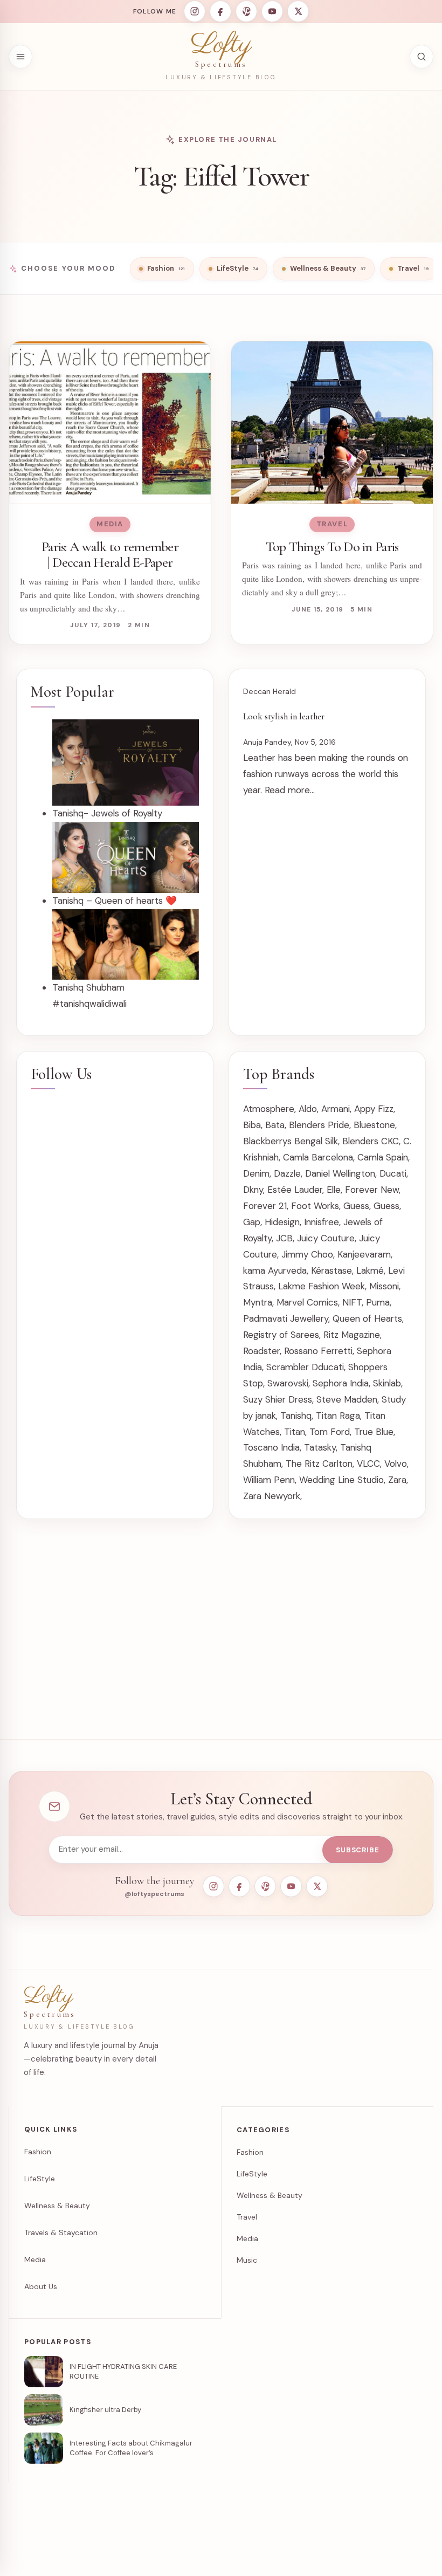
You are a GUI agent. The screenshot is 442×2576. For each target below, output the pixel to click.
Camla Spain (383, 1157)
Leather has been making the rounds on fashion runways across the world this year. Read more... (326, 774)
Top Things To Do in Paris (332, 547)
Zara (397, 1480)
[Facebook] (220, 11)
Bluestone (374, 1125)
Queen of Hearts (367, 1318)
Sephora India (341, 1383)
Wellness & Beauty (57, 2206)
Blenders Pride (319, 1125)
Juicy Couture (326, 1238)
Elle (334, 1190)
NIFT (352, 1302)
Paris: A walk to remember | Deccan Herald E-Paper (110, 555)
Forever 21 (265, 1206)
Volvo (396, 1464)
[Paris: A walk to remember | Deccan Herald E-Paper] (110, 423)
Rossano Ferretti (318, 1351)
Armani (336, 1109)
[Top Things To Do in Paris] (332, 423)
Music (247, 2260)
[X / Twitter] (298, 11)
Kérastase (331, 1270)
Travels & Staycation (61, 2232)
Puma (378, 1302)
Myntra (258, 1302)
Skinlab (387, 1383)
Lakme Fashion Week (322, 1286)
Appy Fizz (374, 1109)
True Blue (374, 1432)
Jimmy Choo (307, 1254)
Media (110, 524)
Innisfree (322, 1222)
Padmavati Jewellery (286, 1318)
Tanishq (296, 1416)
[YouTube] (272, 11)
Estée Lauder (295, 1190)
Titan (295, 1432)
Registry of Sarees (281, 1335)
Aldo (308, 1109)
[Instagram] (195, 11)
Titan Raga (338, 1416)
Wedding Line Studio (341, 1480)
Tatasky (320, 1447)
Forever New (372, 1190)
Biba (252, 1125)
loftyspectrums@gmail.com (213, 2553)
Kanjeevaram (364, 1254)
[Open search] (422, 57)
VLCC (368, 1464)
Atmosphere (269, 1109)
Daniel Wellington (340, 1173)
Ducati (393, 1173)
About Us (41, 2286)
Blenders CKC (371, 1141)
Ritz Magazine (352, 1335)
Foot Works (315, 1206)
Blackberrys (267, 1141)
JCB (284, 1238)
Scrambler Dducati (305, 1367)
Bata (275, 1125)
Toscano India (271, 1447)
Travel (332, 524)
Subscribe (358, 1850)
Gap (252, 1222)
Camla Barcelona (318, 1157)
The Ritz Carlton (319, 1464)
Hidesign (282, 1222)
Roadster (261, 1351)
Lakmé (370, 1270)
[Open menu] (20, 57)
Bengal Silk (316, 1141)
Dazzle (287, 1173)
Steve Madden (347, 1399)
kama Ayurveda (275, 1270)
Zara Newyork (272, 1496)
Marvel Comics (307, 1302)
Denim (256, 1173)
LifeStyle (40, 2179)
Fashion (38, 2152)
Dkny (253, 1190)
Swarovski (288, 1383)
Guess (356, 1206)
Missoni (384, 1286)
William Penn (269, 1480)
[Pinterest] (246, 11)
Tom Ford (330, 1432)
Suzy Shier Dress (278, 1399)
